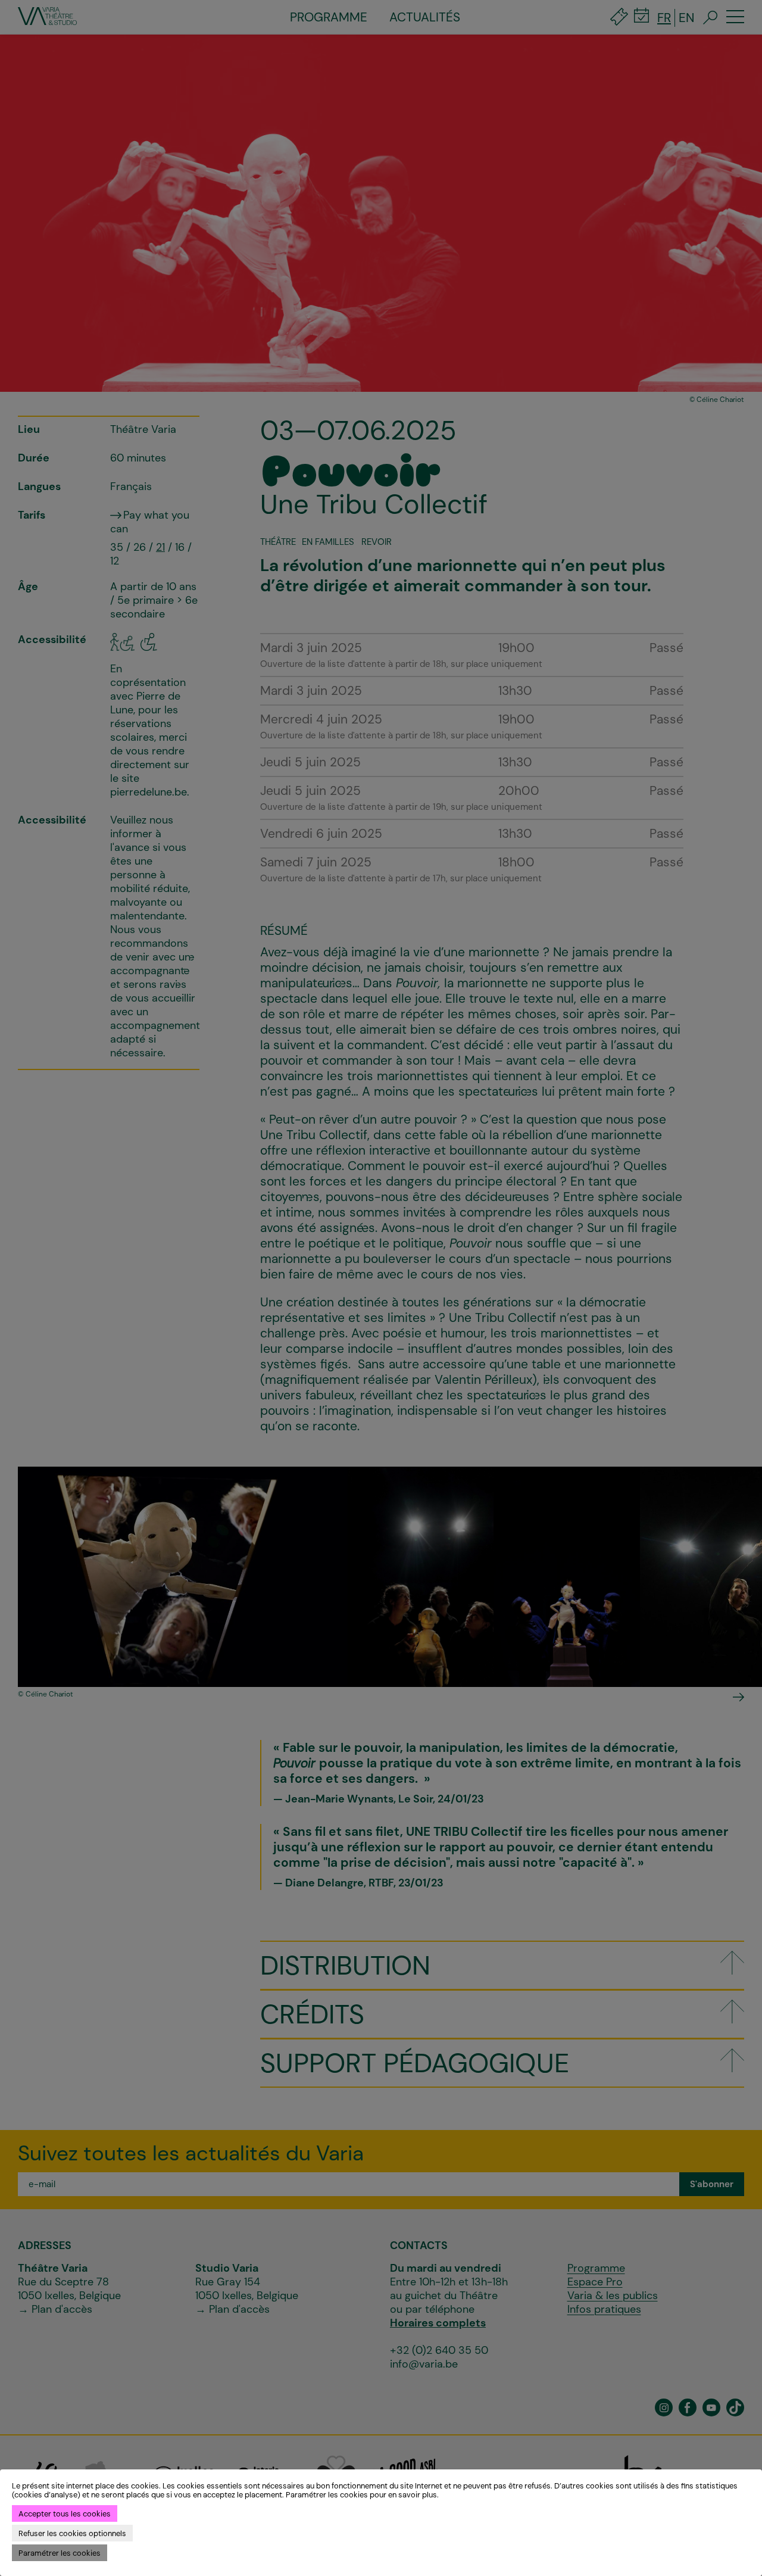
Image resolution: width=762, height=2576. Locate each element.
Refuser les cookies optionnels (72, 2533)
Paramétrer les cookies (60, 2553)
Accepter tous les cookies (65, 2514)
